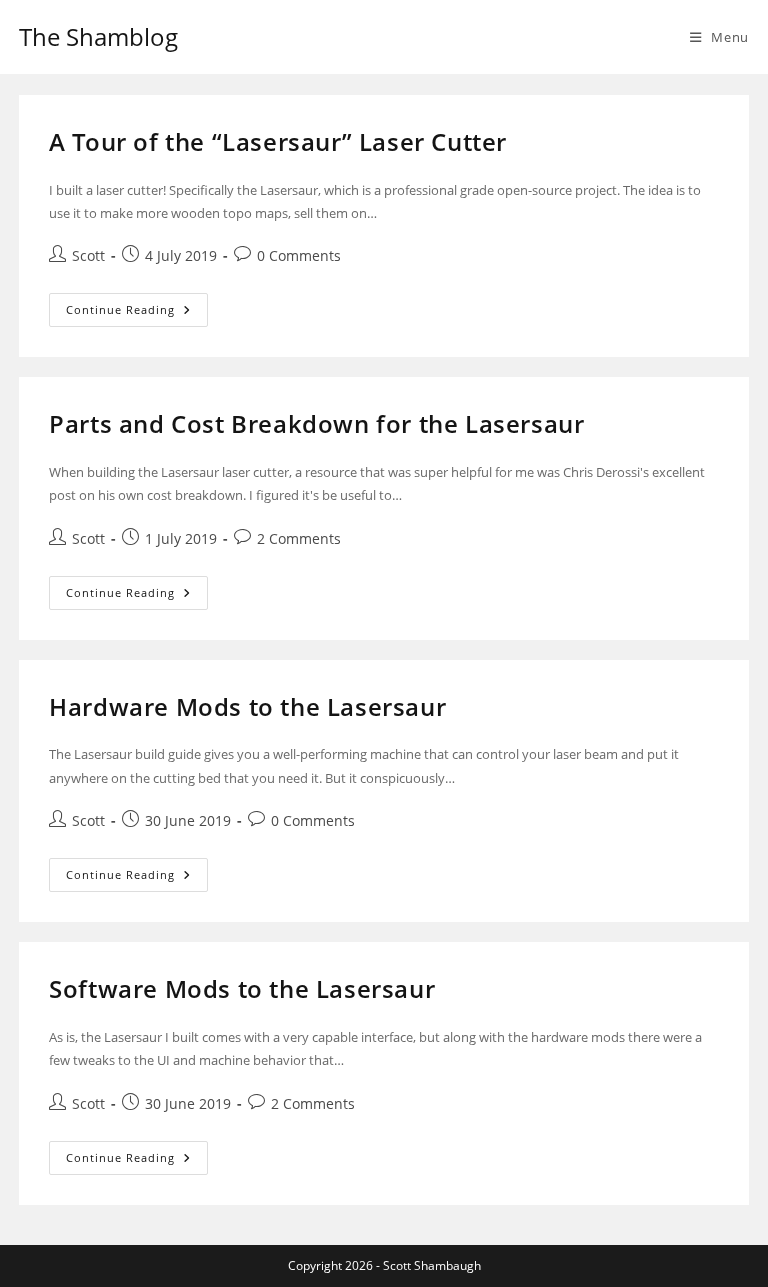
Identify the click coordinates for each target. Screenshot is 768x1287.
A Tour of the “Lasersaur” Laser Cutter (278, 141)
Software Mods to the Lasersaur (242, 988)
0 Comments (299, 255)
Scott (88, 255)
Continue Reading (137, 305)
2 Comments (299, 538)
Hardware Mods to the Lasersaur (247, 706)
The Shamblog (98, 36)
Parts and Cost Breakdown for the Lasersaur (316, 423)
